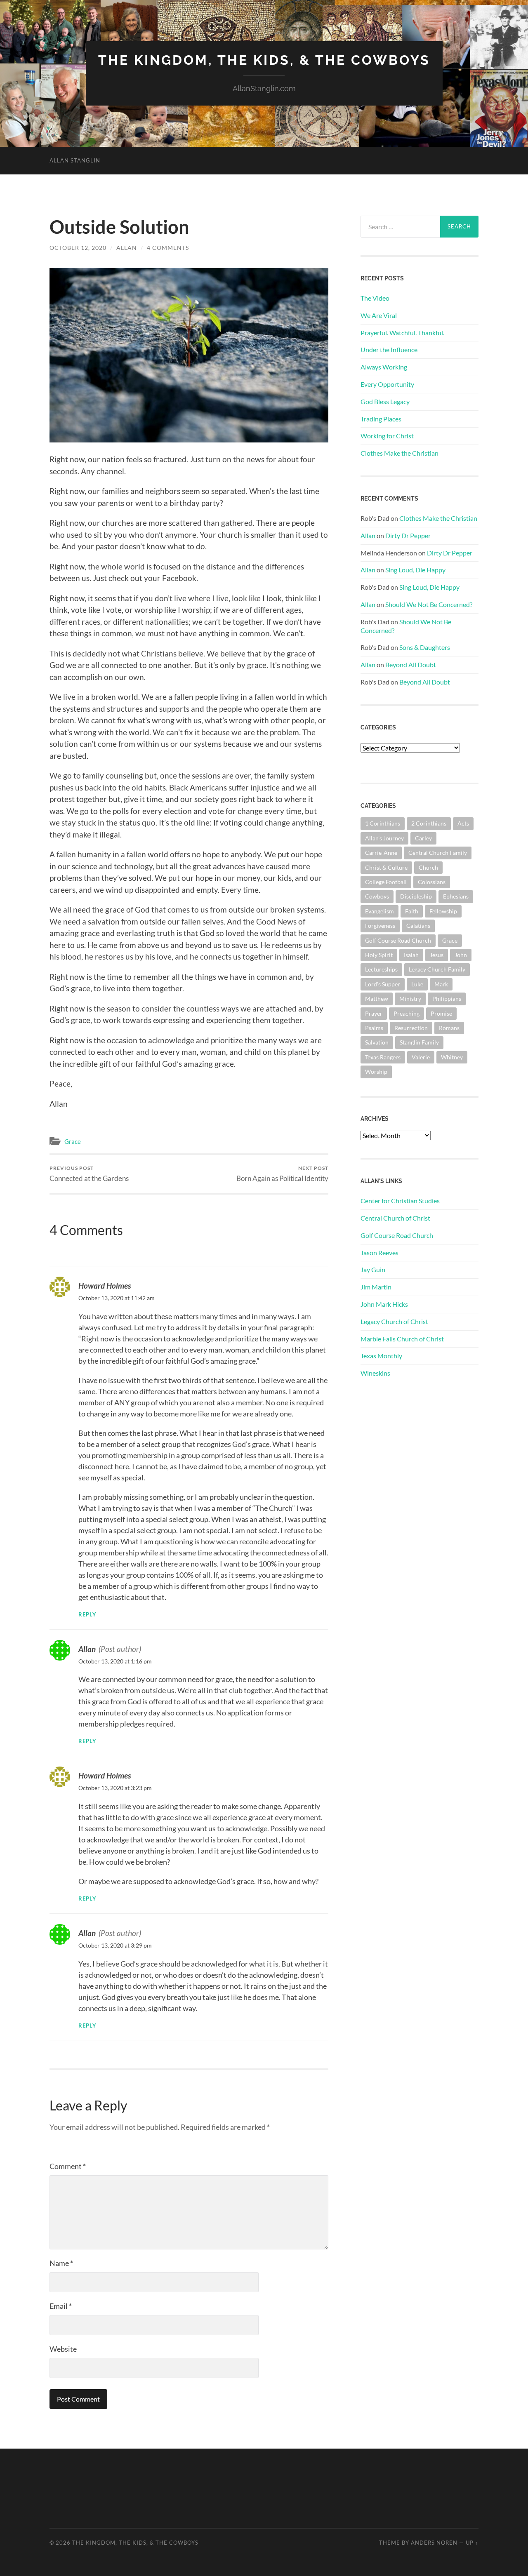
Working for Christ (387, 436)
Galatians (418, 926)
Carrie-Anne (381, 853)
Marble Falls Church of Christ (402, 1339)
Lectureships (381, 969)
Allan (127, 248)
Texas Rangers (383, 1057)
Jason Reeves (379, 1253)
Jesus (437, 955)
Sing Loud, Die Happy (415, 570)
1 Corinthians (383, 823)
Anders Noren (434, 2543)
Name (61, 2263)
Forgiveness (380, 926)
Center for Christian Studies (400, 1201)
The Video (375, 298)
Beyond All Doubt (411, 665)
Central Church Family (438, 853)
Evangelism (379, 911)
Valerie (421, 1057)
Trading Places (381, 419)
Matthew (377, 999)
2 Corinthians (429, 823)
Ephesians (456, 896)
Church (428, 867)
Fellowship (443, 911)
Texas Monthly (381, 1356)
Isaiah (411, 955)
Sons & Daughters (425, 647)
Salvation (377, 1042)
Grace (73, 1141)
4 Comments (168, 248)
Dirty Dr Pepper (408, 535)
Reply (87, 1615)
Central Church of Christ (395, 1218)
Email (61, 2306)
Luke (417, 984)
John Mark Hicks (384, 1304)
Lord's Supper (383, 984)
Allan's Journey (384, 838)
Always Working (384, 367)
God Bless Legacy (385, 401)
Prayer (374, 1013)
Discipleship (416, 896)
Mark (441, 984)
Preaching (407, 1013)
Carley (423, 838)
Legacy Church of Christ (394, 1321)
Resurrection (411, 1028)
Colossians (432, 882)
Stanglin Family (419, 1042)
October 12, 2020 (78, 248)
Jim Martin (376, 1287)
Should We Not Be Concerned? (429, 604)
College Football (386, 882)
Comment (68, 2166)
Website (63, 2349)
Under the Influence (389, 349)
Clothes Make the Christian (400, 453)
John (461, 955)
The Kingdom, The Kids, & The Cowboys (264, 60)
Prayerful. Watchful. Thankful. (402, 333)
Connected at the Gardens (89, 1174)
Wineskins (375, 1373)
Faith (412, 911)
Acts (463, 823)
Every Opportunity (387, 384)
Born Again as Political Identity (282, 1174)
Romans (449, 1028)
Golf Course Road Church (398, 940)
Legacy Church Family (437, 969)
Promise (441, 1013)
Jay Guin (373, 1269)
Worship (376, 1072)
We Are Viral (379, 315)
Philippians (447, 999)
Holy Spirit (379, 955)
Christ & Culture (386, 867)
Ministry (410, 999)
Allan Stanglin (75, 160)
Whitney (452, 1057)
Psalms (374, 1028)
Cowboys (377, 896)
